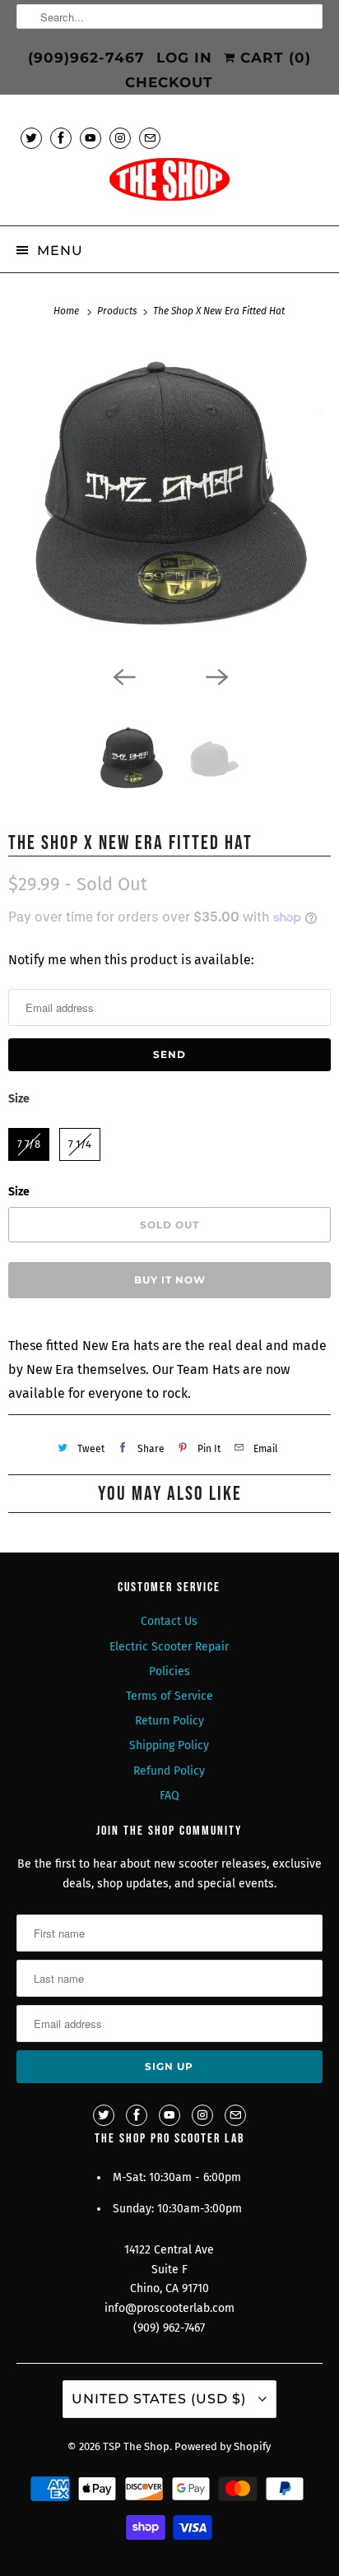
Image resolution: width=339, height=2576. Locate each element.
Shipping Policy (169, 1745)
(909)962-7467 (86, 58)
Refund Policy (169, 1771)
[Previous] (123, 675)
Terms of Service (169, 1696)
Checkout (169, 82)
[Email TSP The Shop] (150, 138)
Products (118, 311)
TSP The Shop (136, 2446)
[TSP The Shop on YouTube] (91, 138)
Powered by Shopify (223, 2446)
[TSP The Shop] (169, 185)
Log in (184, 58)
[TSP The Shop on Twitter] (31, 138)
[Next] (216, 675)
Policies (169, 1671)
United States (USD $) (161, 2399)
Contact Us (169, 1621)
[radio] (29, 1144)
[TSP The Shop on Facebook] (61, 138)
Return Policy (169, 1721)
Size (19, 1192)
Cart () (273, 58)
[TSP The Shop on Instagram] (120, 138)
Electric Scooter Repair (169, 1647)
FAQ (169, 1796)
